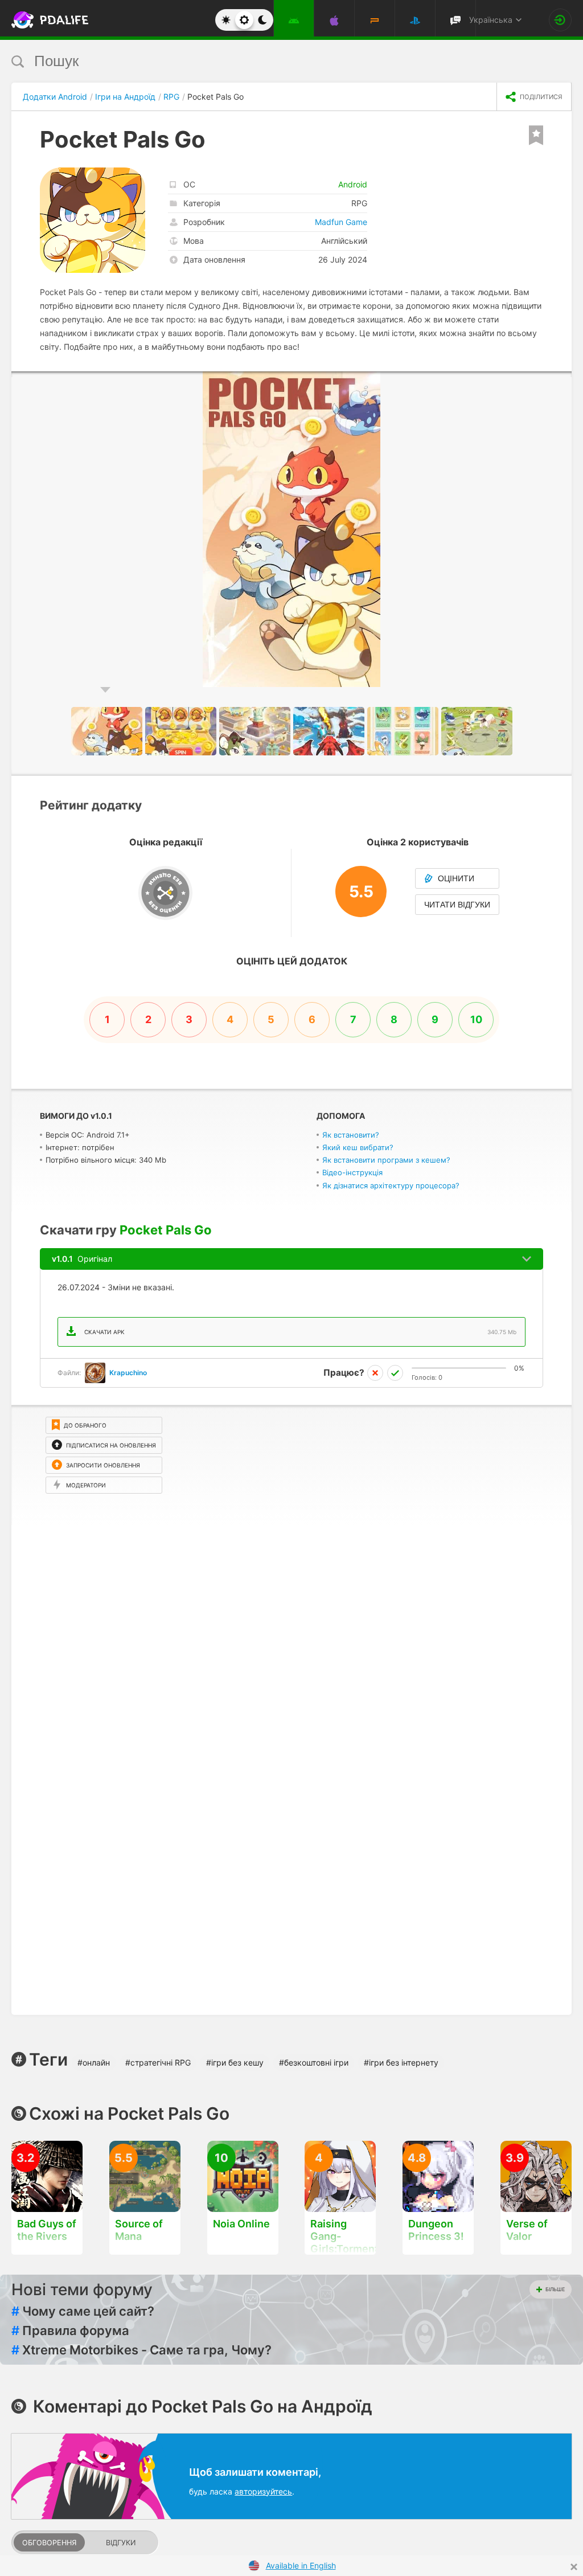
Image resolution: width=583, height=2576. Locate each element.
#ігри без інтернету (401, 2062)
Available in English (301, 2565)
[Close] (574, 2567)
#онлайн (94, 2062)
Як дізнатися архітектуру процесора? (391, 1185)
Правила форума (70, 2330)
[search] (270, 61)
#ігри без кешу (235, 2062)
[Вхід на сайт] (560, 20)
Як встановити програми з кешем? (386, 1160)
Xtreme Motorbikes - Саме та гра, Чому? (141, 2350)
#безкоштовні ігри (314, 2062)
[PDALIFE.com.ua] (39, 20)
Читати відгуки (457, 905)
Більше (555, 2289)
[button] (561, 382)
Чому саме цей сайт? (83, 2311)
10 (476, 1019)
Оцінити (456, 878)
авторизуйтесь (263, 2491)
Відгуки (121, 2543)
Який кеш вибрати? (358, 1147)
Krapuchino (128, 1373)
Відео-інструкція (352, 1172)
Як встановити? (351, 1135)
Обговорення (49, 2543)
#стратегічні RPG (158, 2062)
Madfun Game (341, 222)
